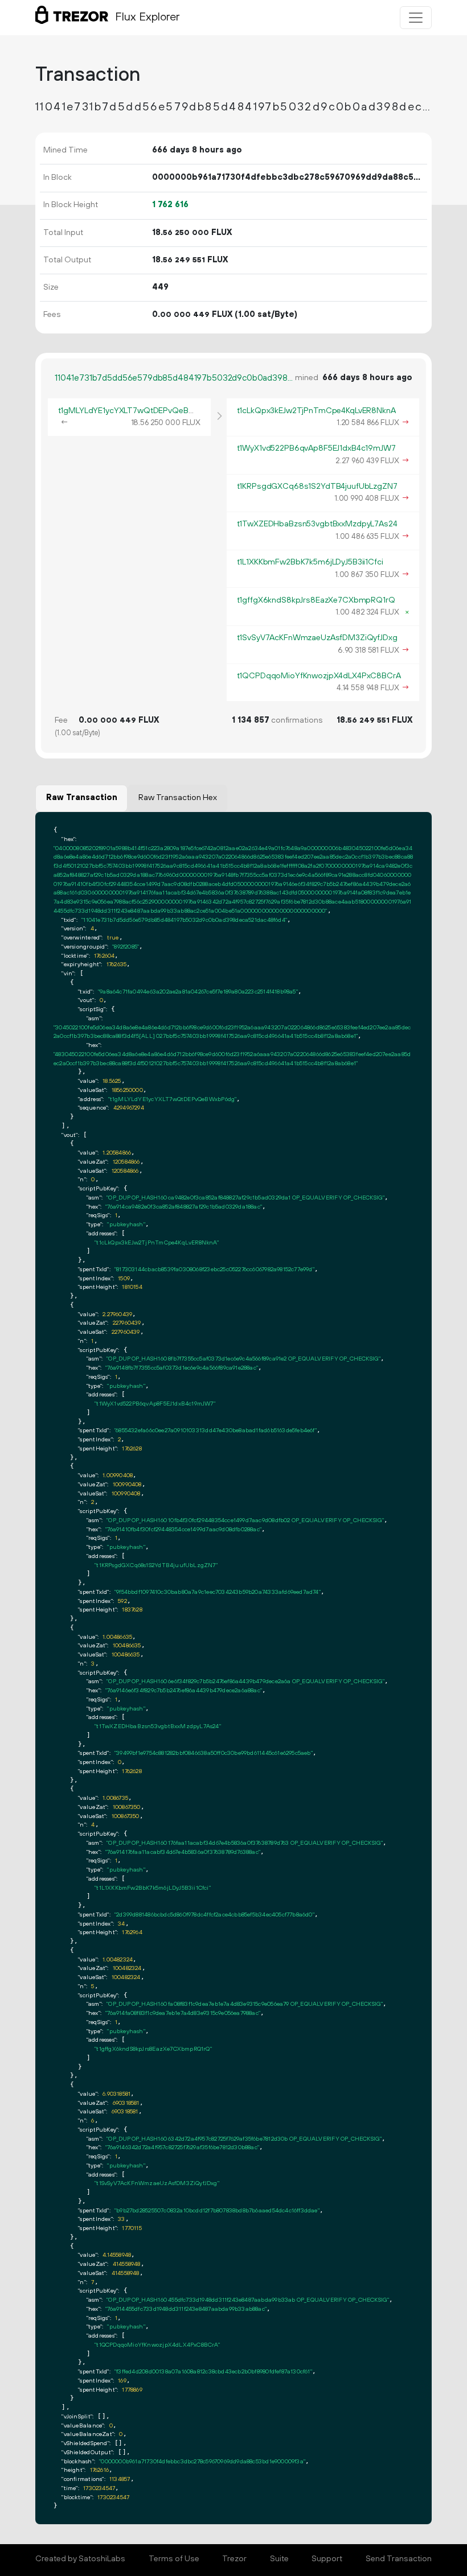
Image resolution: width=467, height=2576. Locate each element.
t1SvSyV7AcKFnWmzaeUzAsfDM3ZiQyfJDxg (317, 638)
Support (327, 2559)
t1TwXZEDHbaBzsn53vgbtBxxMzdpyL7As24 (317, 524)
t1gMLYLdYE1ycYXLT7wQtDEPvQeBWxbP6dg (142, 411)
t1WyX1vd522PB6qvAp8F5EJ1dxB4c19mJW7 (316, 448)
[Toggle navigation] (416, 18)
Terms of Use (174, 2559)
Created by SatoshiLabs (80, 2559)
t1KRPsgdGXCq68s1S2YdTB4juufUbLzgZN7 (317, 487)
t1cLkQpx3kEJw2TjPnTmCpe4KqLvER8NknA (316, 411)
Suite (279, 2559)
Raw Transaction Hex (178, 798)
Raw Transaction (82, 798)
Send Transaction (399, 2559)
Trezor (234, 2559)
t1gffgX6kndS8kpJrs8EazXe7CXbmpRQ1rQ (316, 600)
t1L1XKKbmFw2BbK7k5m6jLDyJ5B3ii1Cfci (310, 562)
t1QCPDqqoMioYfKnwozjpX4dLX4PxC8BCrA (319, 676)
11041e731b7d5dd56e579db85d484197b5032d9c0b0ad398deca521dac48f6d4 (174, 378)
